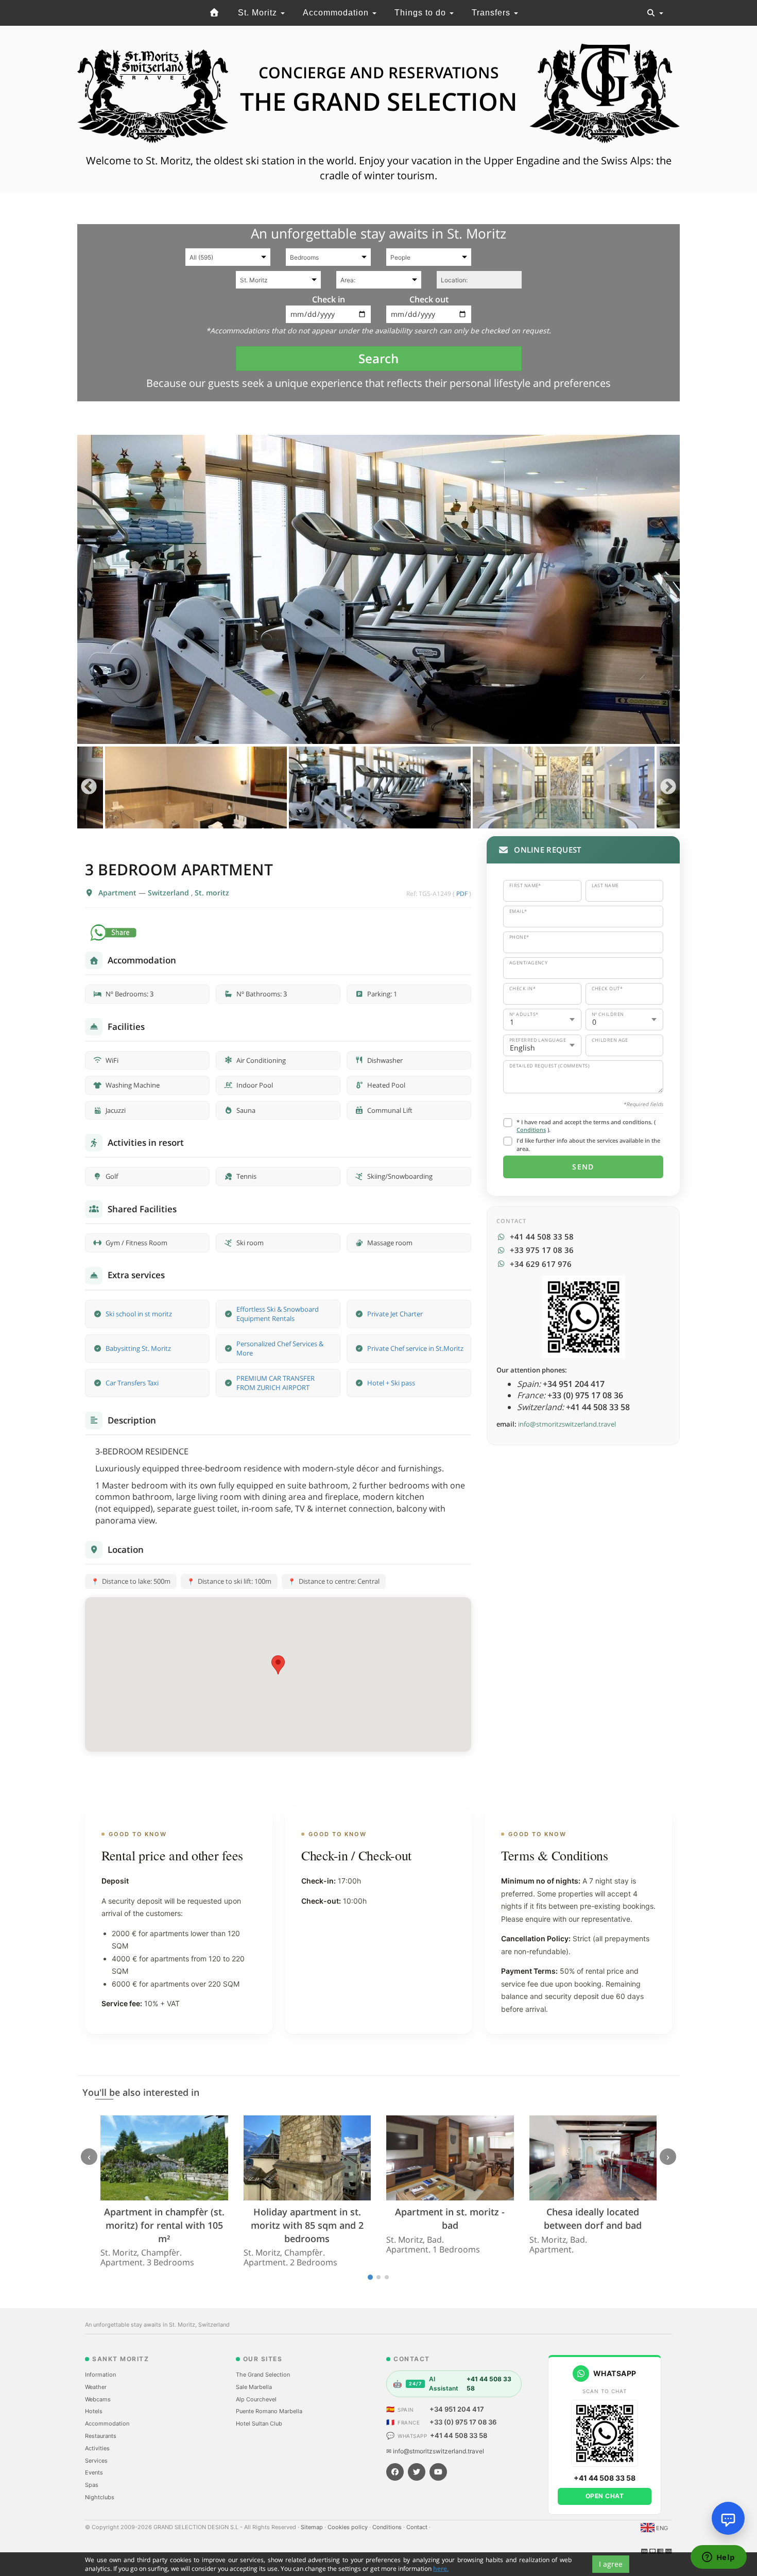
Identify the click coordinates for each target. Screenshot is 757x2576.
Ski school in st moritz (139, 1314)
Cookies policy (348, 2527)
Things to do (421, 13)
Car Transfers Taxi (132, 1383)
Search (378, 358)
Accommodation (337, 13)
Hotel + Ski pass (391, 1383)
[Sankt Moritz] (215, 13)
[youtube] (438, 2472)
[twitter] (417, 2472)
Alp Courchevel (256, 2399)
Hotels (94, 2411)
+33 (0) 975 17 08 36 (463, 2422)
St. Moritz (259, 13)
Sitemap (313, 2527)
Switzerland (169, 893)
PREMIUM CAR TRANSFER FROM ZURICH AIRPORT (276, 1383)
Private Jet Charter (395, 1314)
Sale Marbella (254, 2387)
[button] (278, 1665)
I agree (611, 2564)
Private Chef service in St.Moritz (415, 1348)
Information (100, 2375)
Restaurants (101, 2436)
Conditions (531, 1130)
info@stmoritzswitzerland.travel (567, 1424)
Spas (92, 2485)
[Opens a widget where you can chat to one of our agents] (718, 2558)
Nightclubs (100, 2497)
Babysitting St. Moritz (138, 1348)
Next (668, 787)
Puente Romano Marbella (269, 2411)
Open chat (605, 2496)
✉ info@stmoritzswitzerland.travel (435, 2451)
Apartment (118, 893)
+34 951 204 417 (457, 2409)
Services (96, 2461)
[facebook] (395, 2472)
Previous (89, 787)
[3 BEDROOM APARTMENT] (378, 589)
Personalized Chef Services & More (280, 1349)
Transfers (492, 13)
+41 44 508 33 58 (459, 2435)
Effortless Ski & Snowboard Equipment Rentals (278, 1314)
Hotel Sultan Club (259, 2424)
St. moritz (212, 893)
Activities (97, 2448)
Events (94, 2472)
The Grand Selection (263, 2375)
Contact (418, 2527)
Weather (96, 2387)
